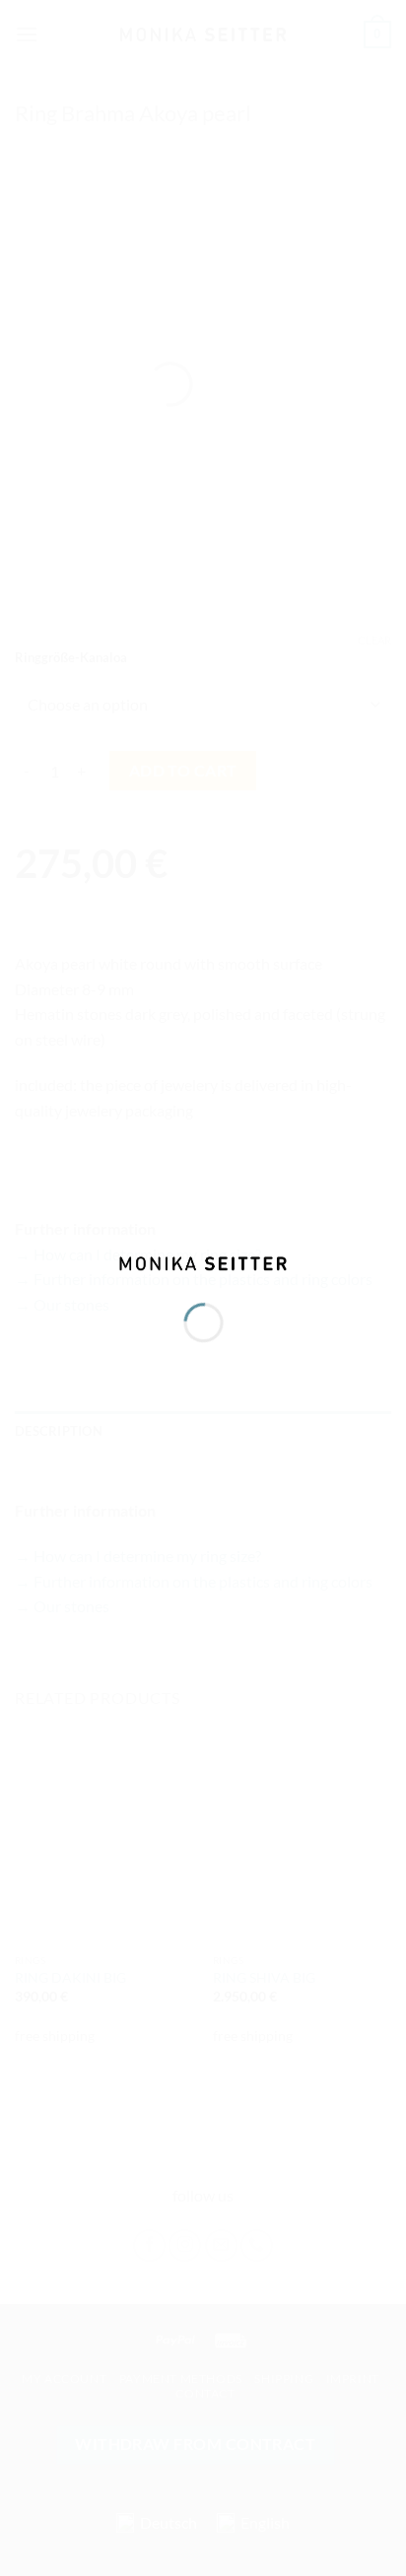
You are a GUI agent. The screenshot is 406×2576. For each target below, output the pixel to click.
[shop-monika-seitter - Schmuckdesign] (203, 1261)
